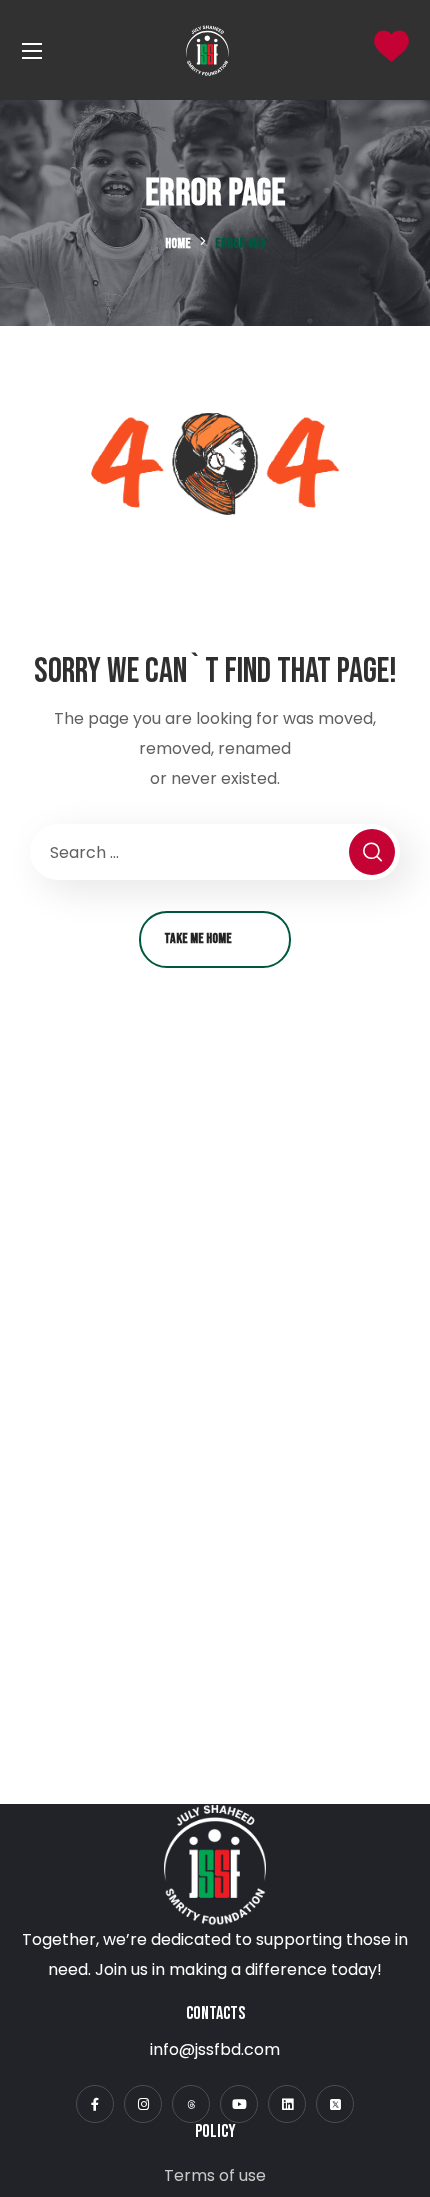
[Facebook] (95, 2104)
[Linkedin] (287, 2104)
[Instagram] (143, 2104)
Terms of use (215, 2175)
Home (178, 243)
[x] (335, 2104)
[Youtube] (239, 2104)
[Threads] (191, 2104)
